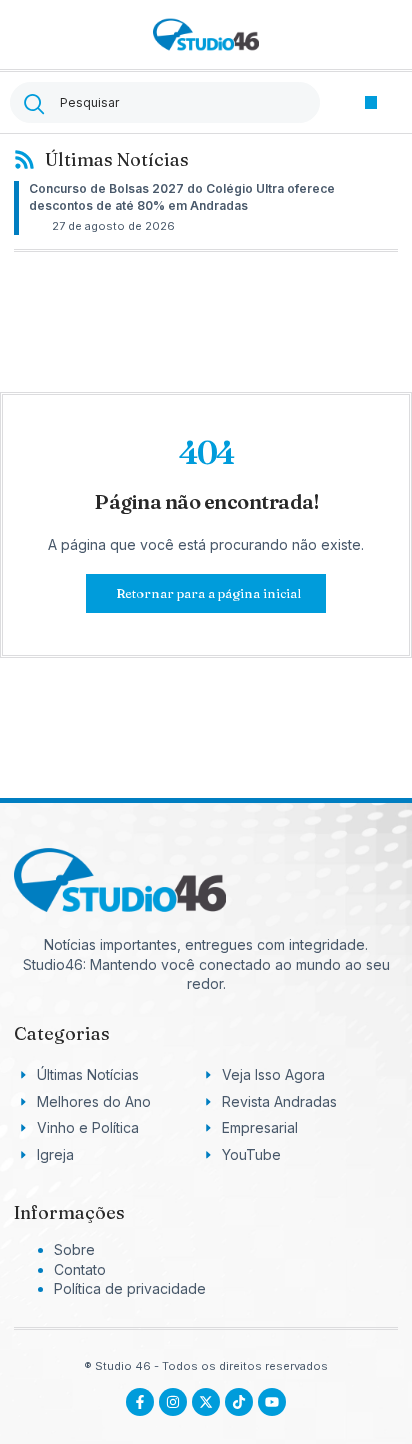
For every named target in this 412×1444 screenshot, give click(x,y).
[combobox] (165, 102)
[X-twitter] (206, 1402)
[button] (371, 102)
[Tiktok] (239, 1402)
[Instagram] (173, 1402)
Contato (80, 1269)
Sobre (74, 1249)
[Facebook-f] (140, 1402)
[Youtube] (272, 1402)
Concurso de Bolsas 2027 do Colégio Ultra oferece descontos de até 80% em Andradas (182, 197)
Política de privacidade (130, 1288)
